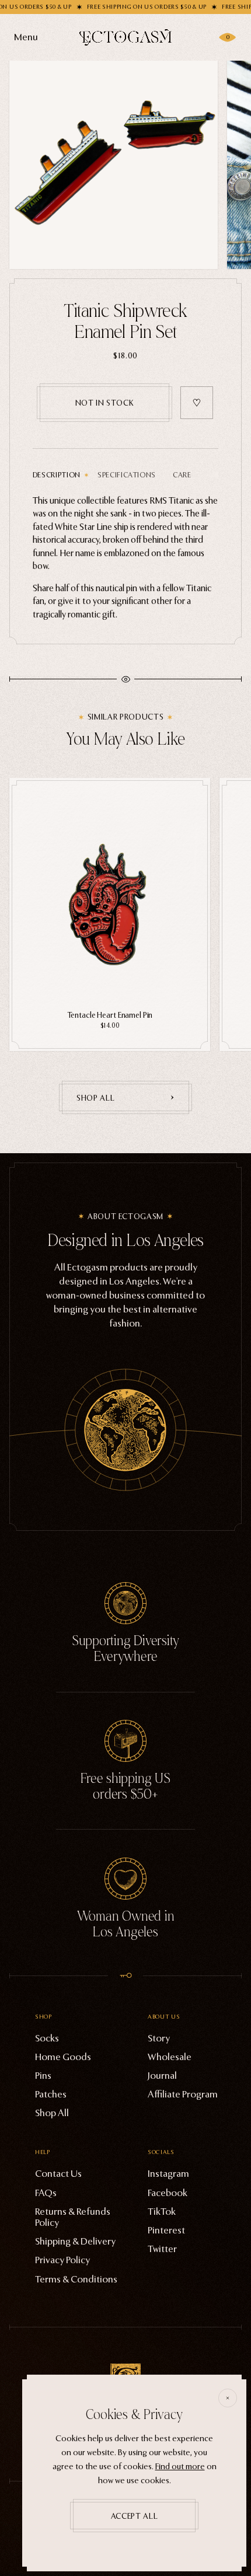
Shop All (52, 2113)
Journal (162, 2076)
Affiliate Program (183, 2094)
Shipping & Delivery (75, 2241)
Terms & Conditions (76, 2279)
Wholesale (170, 2057)
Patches (51, 2094)
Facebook (168, 2193)
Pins (43, 2076)
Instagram (168, 2174)
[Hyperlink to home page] (125, 37)
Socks (47, 2038)
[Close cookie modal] (228, 2398)
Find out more (180, 2467)
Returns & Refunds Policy (73, 2217)
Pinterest (166, 2230)
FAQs (46, 2193)
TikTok (162, 2212)
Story (159, 2038)
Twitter (162, 2249)
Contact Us (58, 2174)
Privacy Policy (62, 2260)
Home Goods (63, 2057)
